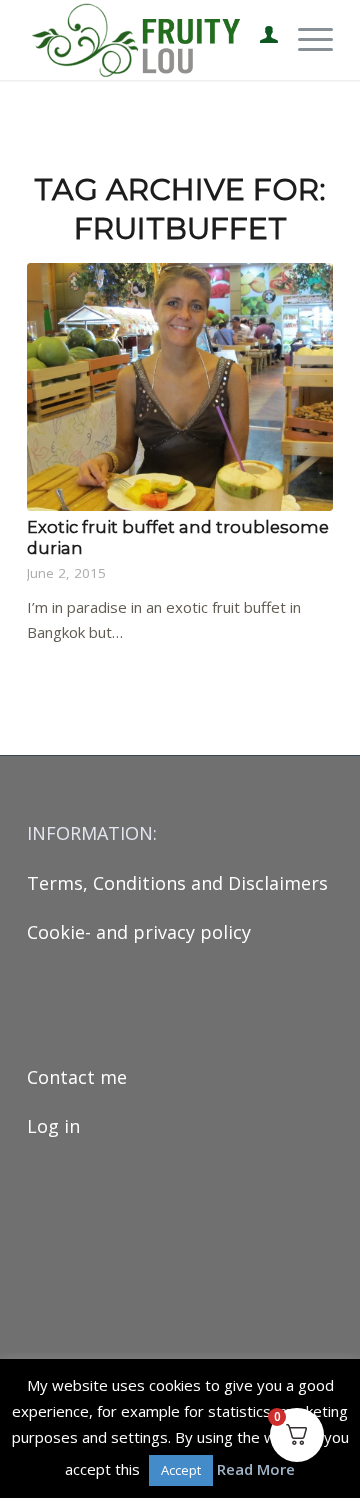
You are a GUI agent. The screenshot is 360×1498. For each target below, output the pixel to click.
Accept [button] (181, 1470)
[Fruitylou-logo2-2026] (149, 40)
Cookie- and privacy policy (139, 932)
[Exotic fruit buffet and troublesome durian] (180, 387)
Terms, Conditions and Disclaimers (177, 883)
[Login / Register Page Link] (259, 40)
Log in (53, 1126)
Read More (256, 1469)
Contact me (77, 1077)
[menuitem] (259, 40)
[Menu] (305, 40)
